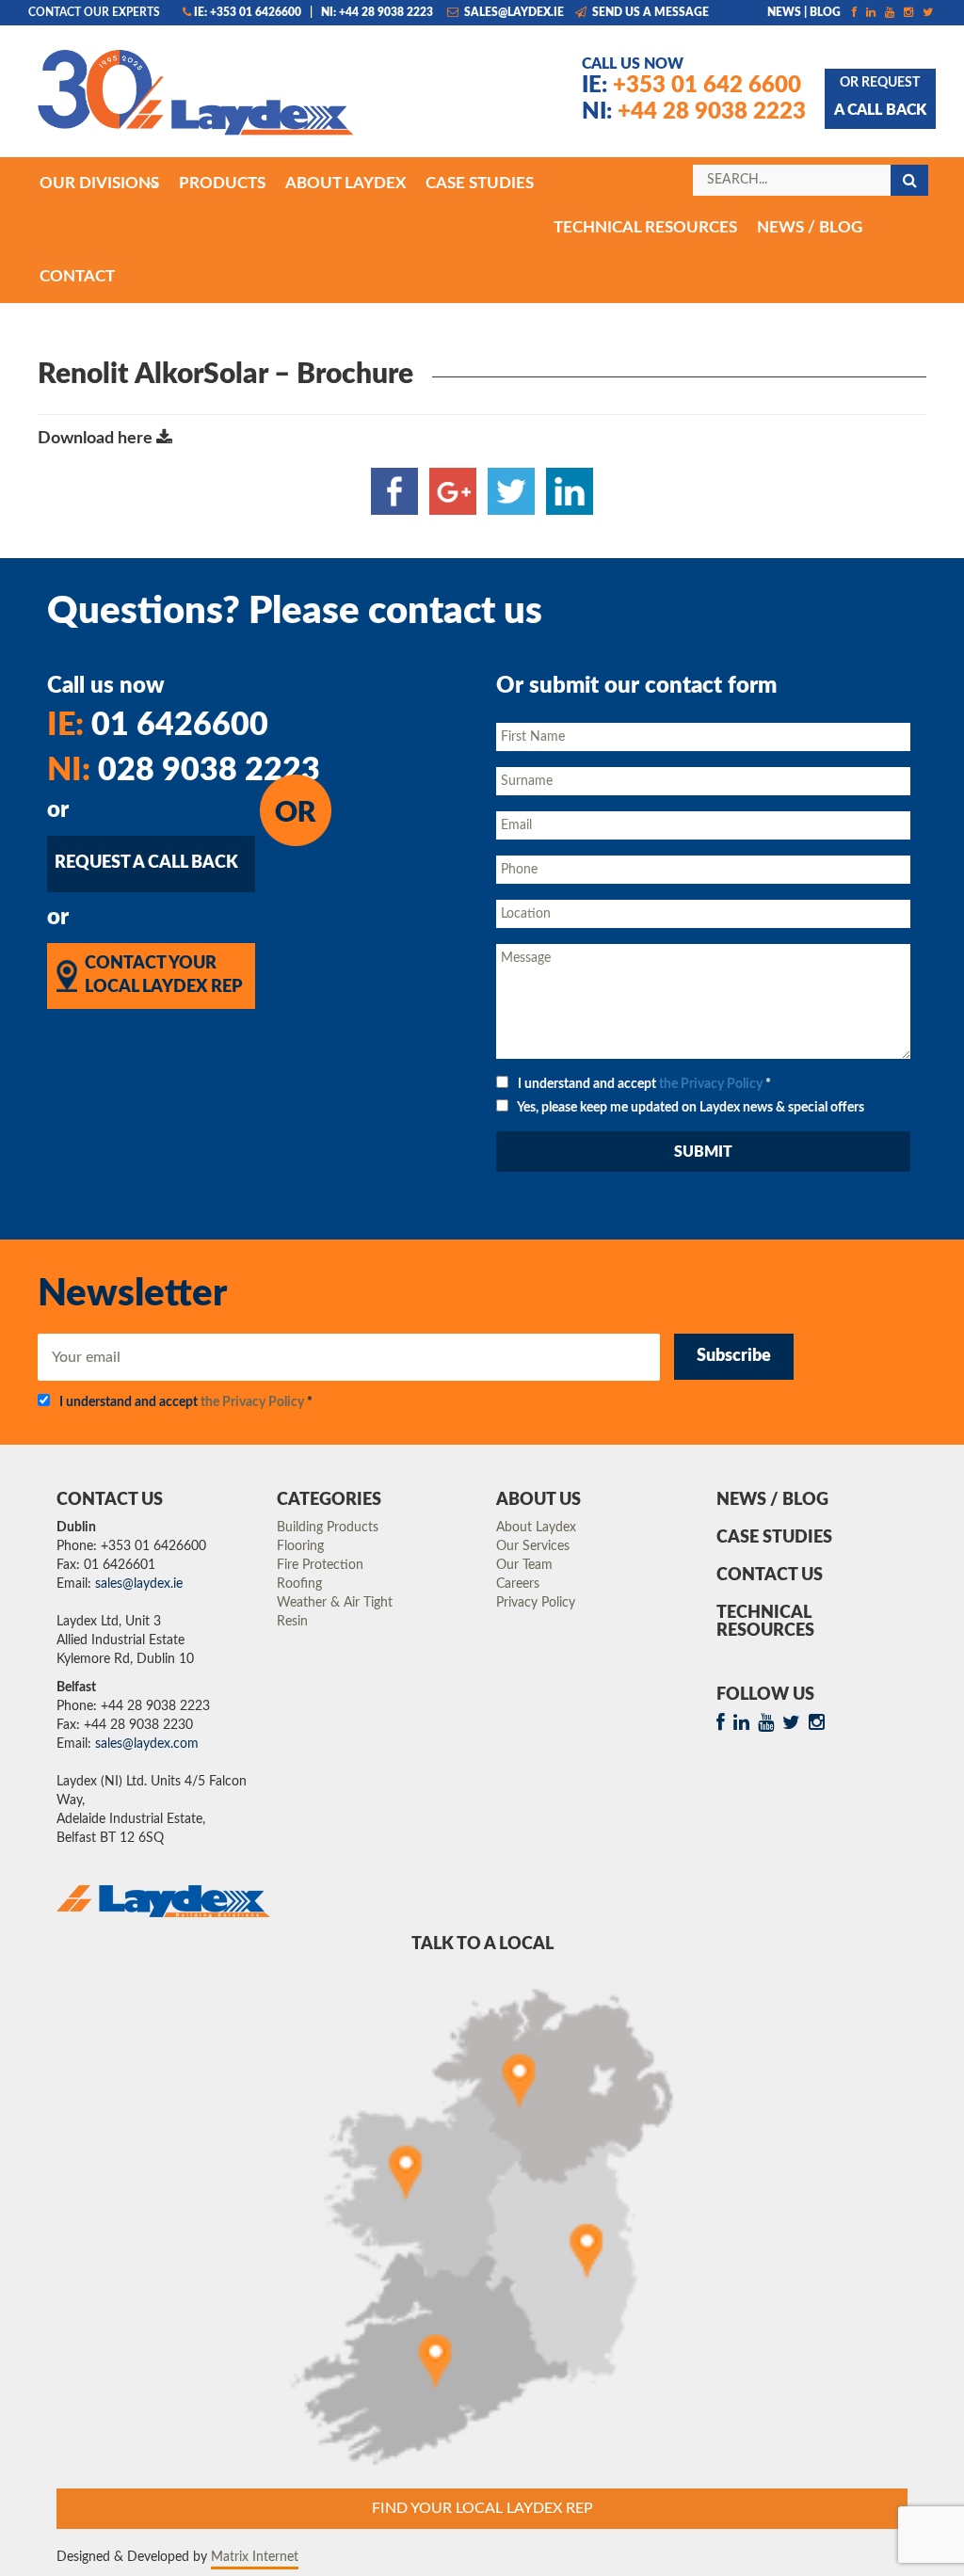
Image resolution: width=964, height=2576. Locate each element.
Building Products (328, 1528)
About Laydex (536, 1528)
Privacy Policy (536, 1603)
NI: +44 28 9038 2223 (377, 12)
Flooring (300, 1546)
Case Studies (774, 1538)
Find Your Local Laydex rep (482, 2508)
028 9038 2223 (184, 771)
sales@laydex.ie (513, 12)
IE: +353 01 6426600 (248, 12)
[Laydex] (209, 101)
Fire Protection (320, 1565)
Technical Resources (765, 1623)
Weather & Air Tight (335, 1603)
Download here (97, 439)
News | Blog (804, 12)
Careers (518, 1584)
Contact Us (770, 1576)
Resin (292, 1622)
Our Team (524, 1565)
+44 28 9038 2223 (694, 112)
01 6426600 (158, 726)
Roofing (299, 1584)
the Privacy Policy (711, 1084)
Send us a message (649, 12)
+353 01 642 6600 (691, 86)
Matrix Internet (255, 2557)
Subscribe (734, 1356)
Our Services (533, 1546)
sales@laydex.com (147, 1744)
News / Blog (772, 1500)
